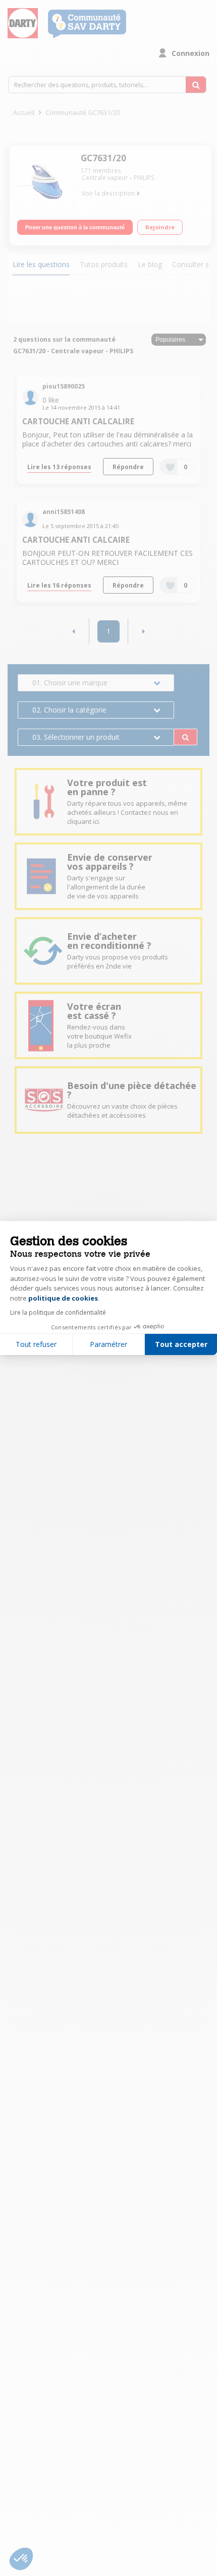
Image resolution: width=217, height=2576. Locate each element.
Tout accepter (181, 1344)
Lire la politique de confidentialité (58, 1312)
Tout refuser (36, 1344)
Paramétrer (108, 1344)
